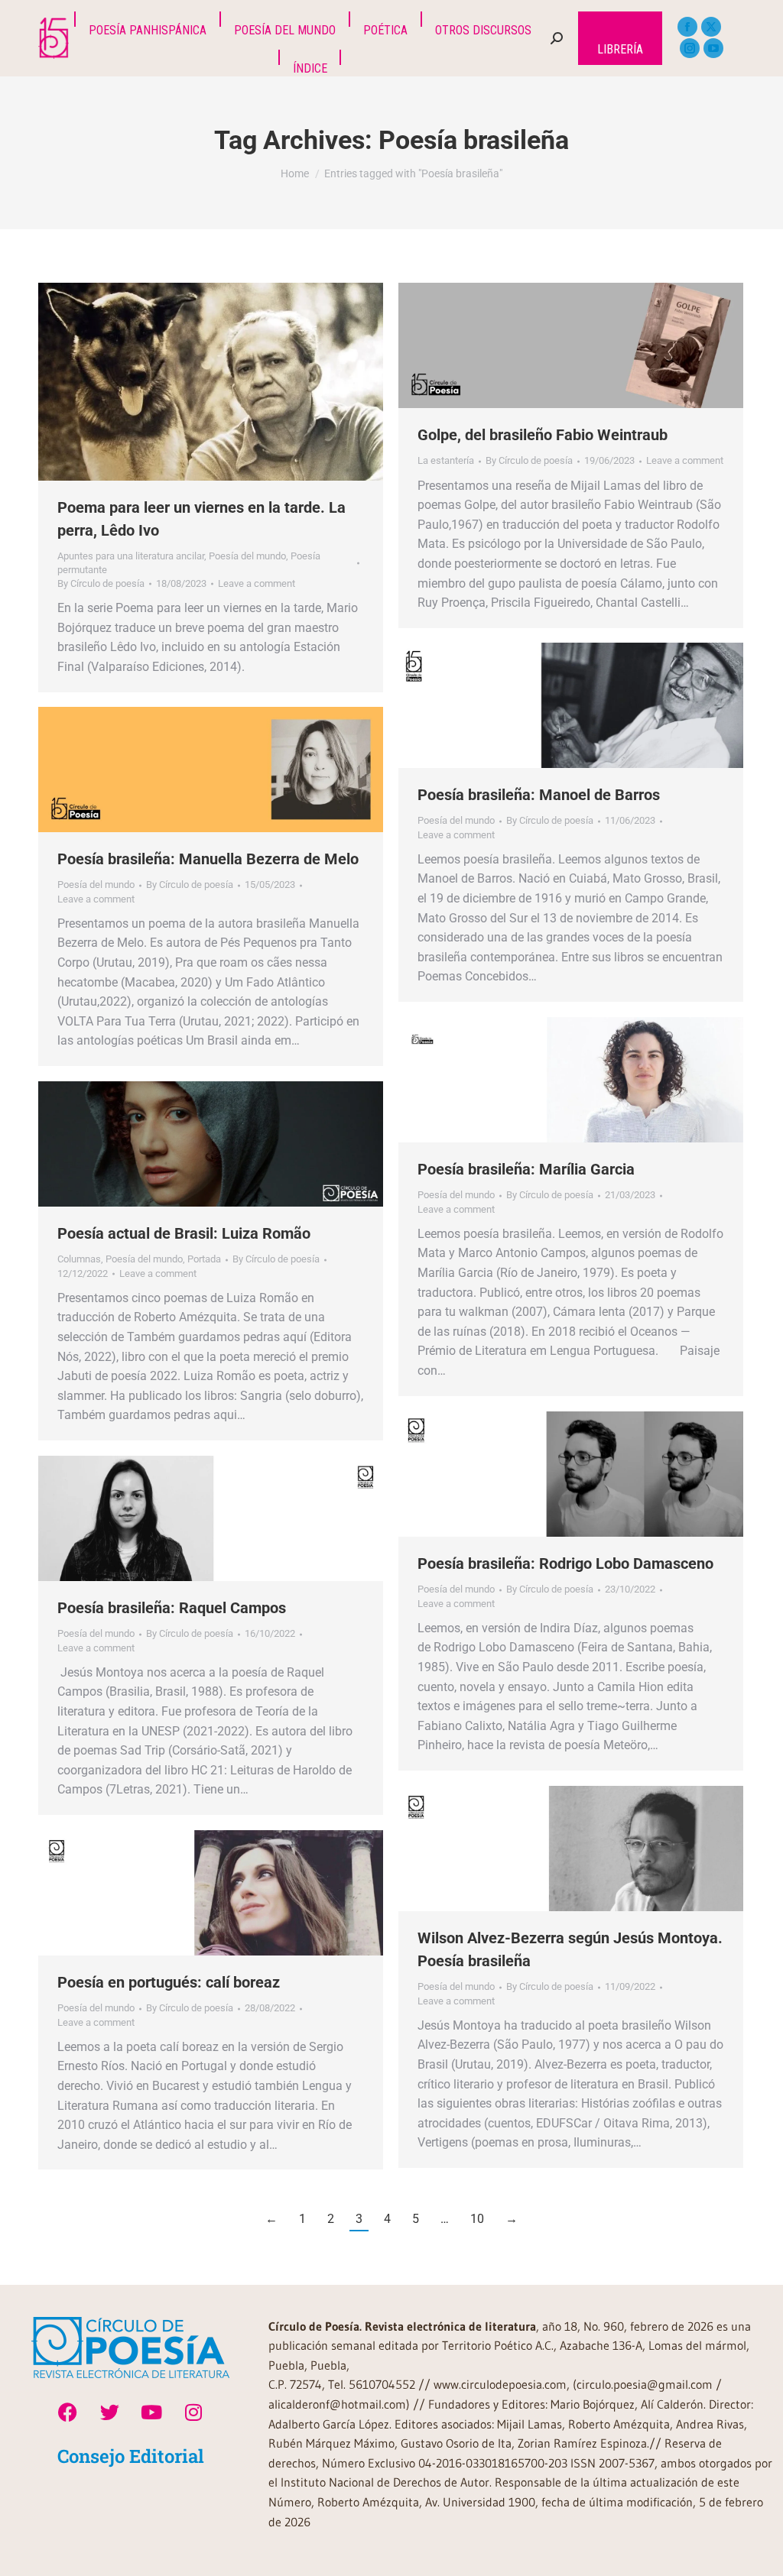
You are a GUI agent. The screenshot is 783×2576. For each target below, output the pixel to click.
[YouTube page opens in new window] (713, 48)
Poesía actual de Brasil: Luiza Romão (184, 1233)
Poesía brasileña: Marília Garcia (526, 1169)
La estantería (446, 460)
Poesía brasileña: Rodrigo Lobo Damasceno (567, 1563)
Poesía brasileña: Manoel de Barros (539, 795)
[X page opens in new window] (711, 27)
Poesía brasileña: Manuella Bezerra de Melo (208, 859)
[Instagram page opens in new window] (690, 48)
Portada (204, 1259)
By (101, 583)
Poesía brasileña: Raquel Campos (172, 1608)
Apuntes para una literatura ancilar (131, 556)
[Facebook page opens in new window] (687, 27)
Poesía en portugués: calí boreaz (169, 1982)
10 (477, 2219)
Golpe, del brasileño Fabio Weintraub (543, 435)
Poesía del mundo (247, 556)
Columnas (79, 1259)
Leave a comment (257, 583)
